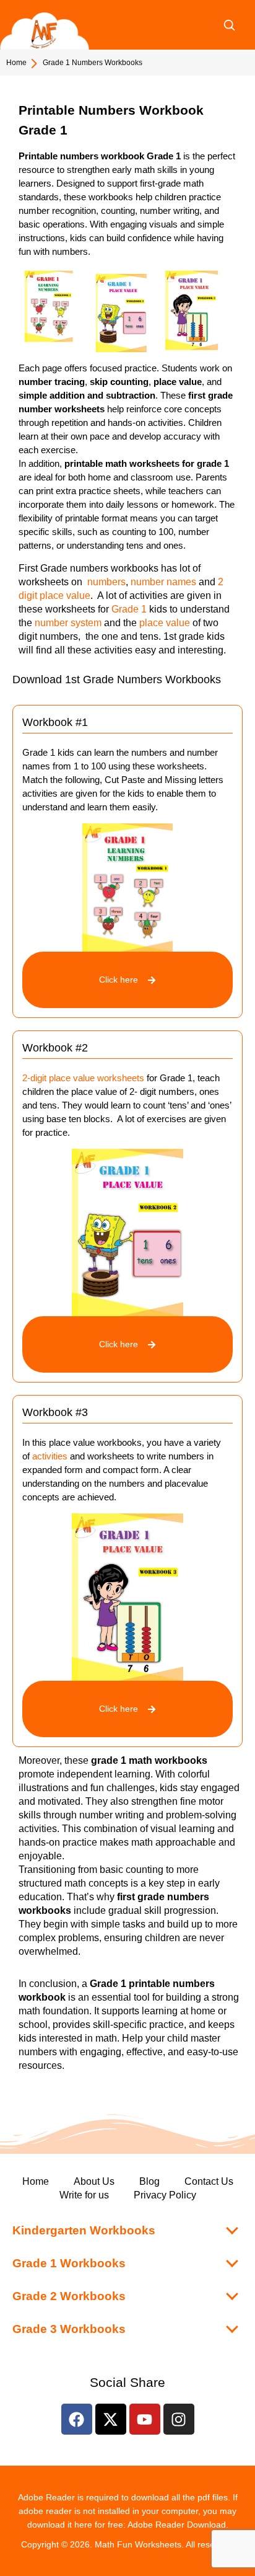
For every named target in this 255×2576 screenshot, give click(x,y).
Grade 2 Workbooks (69, 2296)
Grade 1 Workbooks (69, 2263)
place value (165, 623)
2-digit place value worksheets (83, 1078)
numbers (106, 582)
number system (68, 623)
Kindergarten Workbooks (84, 2230)
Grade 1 (129, 609)
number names (163, 582)
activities (50, 1456)
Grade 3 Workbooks (69, 2329)
